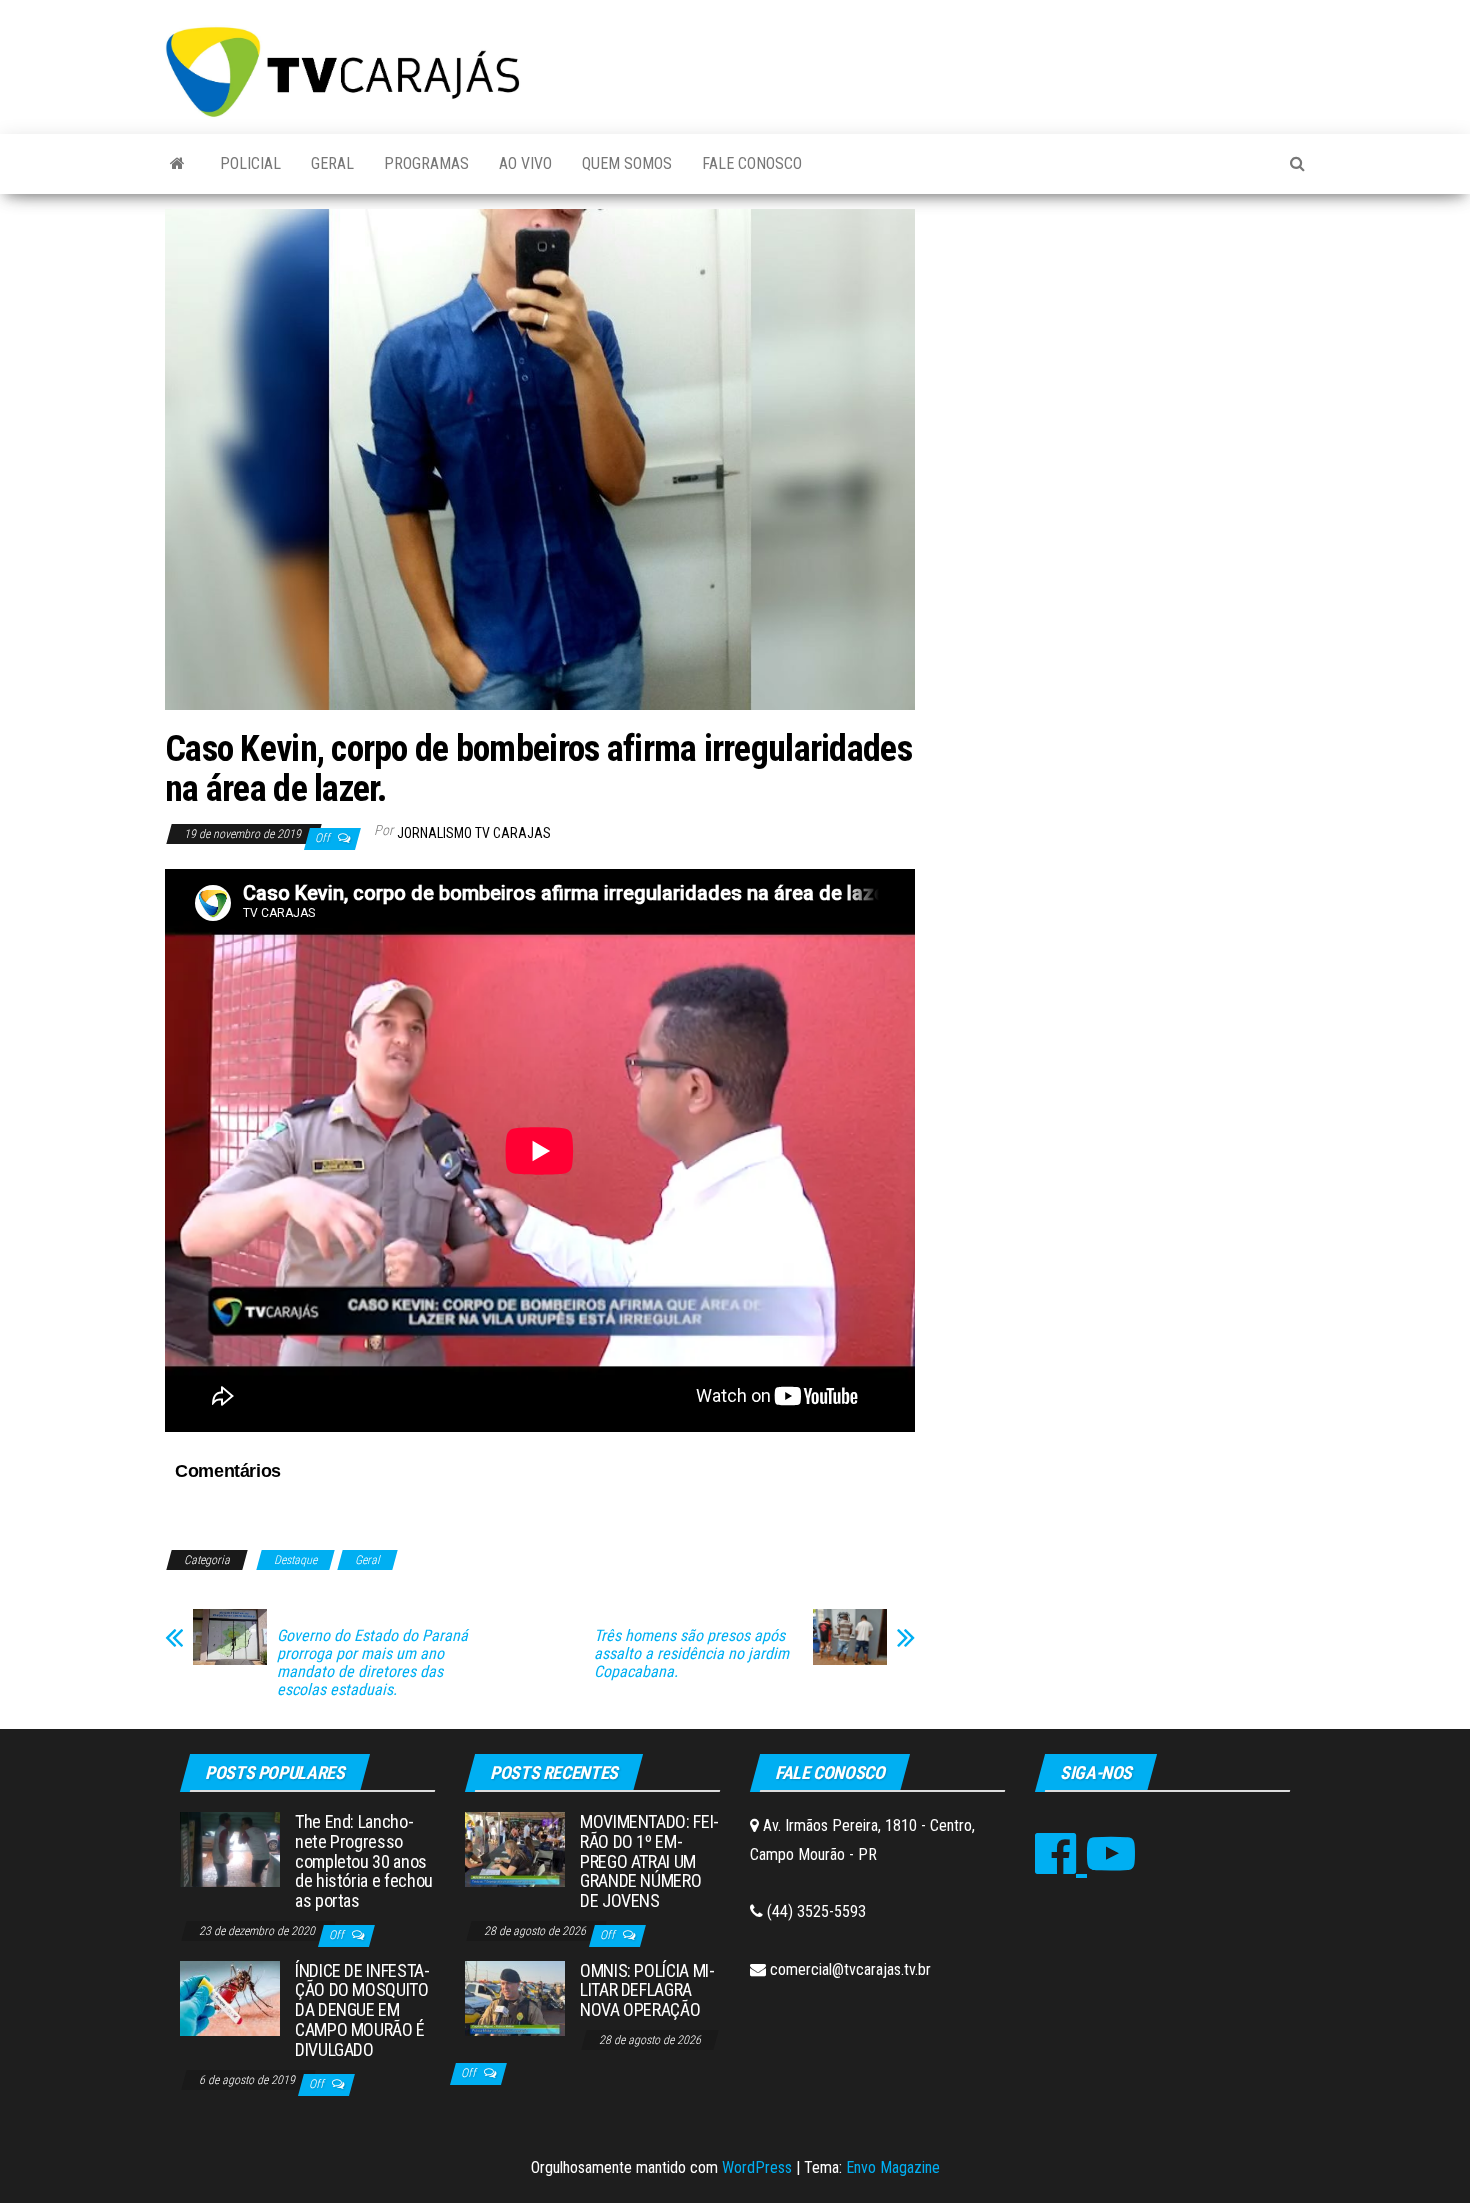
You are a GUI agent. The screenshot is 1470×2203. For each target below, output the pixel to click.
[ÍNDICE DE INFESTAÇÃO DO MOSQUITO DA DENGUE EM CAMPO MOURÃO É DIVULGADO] (230, 1996)
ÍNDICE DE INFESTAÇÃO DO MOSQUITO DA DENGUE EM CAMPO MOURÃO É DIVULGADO (362, 2010)
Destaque (295, 1560)
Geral (332, 163)
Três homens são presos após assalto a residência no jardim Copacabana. (691, 1654)
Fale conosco (752, 163)
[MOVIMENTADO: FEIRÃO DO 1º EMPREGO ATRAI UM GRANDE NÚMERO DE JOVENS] (515, 1848)
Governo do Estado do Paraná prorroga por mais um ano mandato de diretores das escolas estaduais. (372, 1663)
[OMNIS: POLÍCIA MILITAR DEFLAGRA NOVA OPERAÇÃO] (515, 1996)
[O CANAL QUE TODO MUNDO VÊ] (177, 164)
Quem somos (627, 163)
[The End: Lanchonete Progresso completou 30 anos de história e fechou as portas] (230, 1848)
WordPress (757, 2167)
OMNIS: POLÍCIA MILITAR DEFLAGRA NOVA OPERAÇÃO (647, 1990)
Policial (250, 163)
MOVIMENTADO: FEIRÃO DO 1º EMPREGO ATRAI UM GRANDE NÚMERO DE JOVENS (649, 1861)
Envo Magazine (893, 2167)
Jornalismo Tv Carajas (474, 833)
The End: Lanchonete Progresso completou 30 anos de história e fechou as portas (364, 1861)
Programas (426, 163)
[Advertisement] (1125, 359)
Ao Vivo (525, 163)
